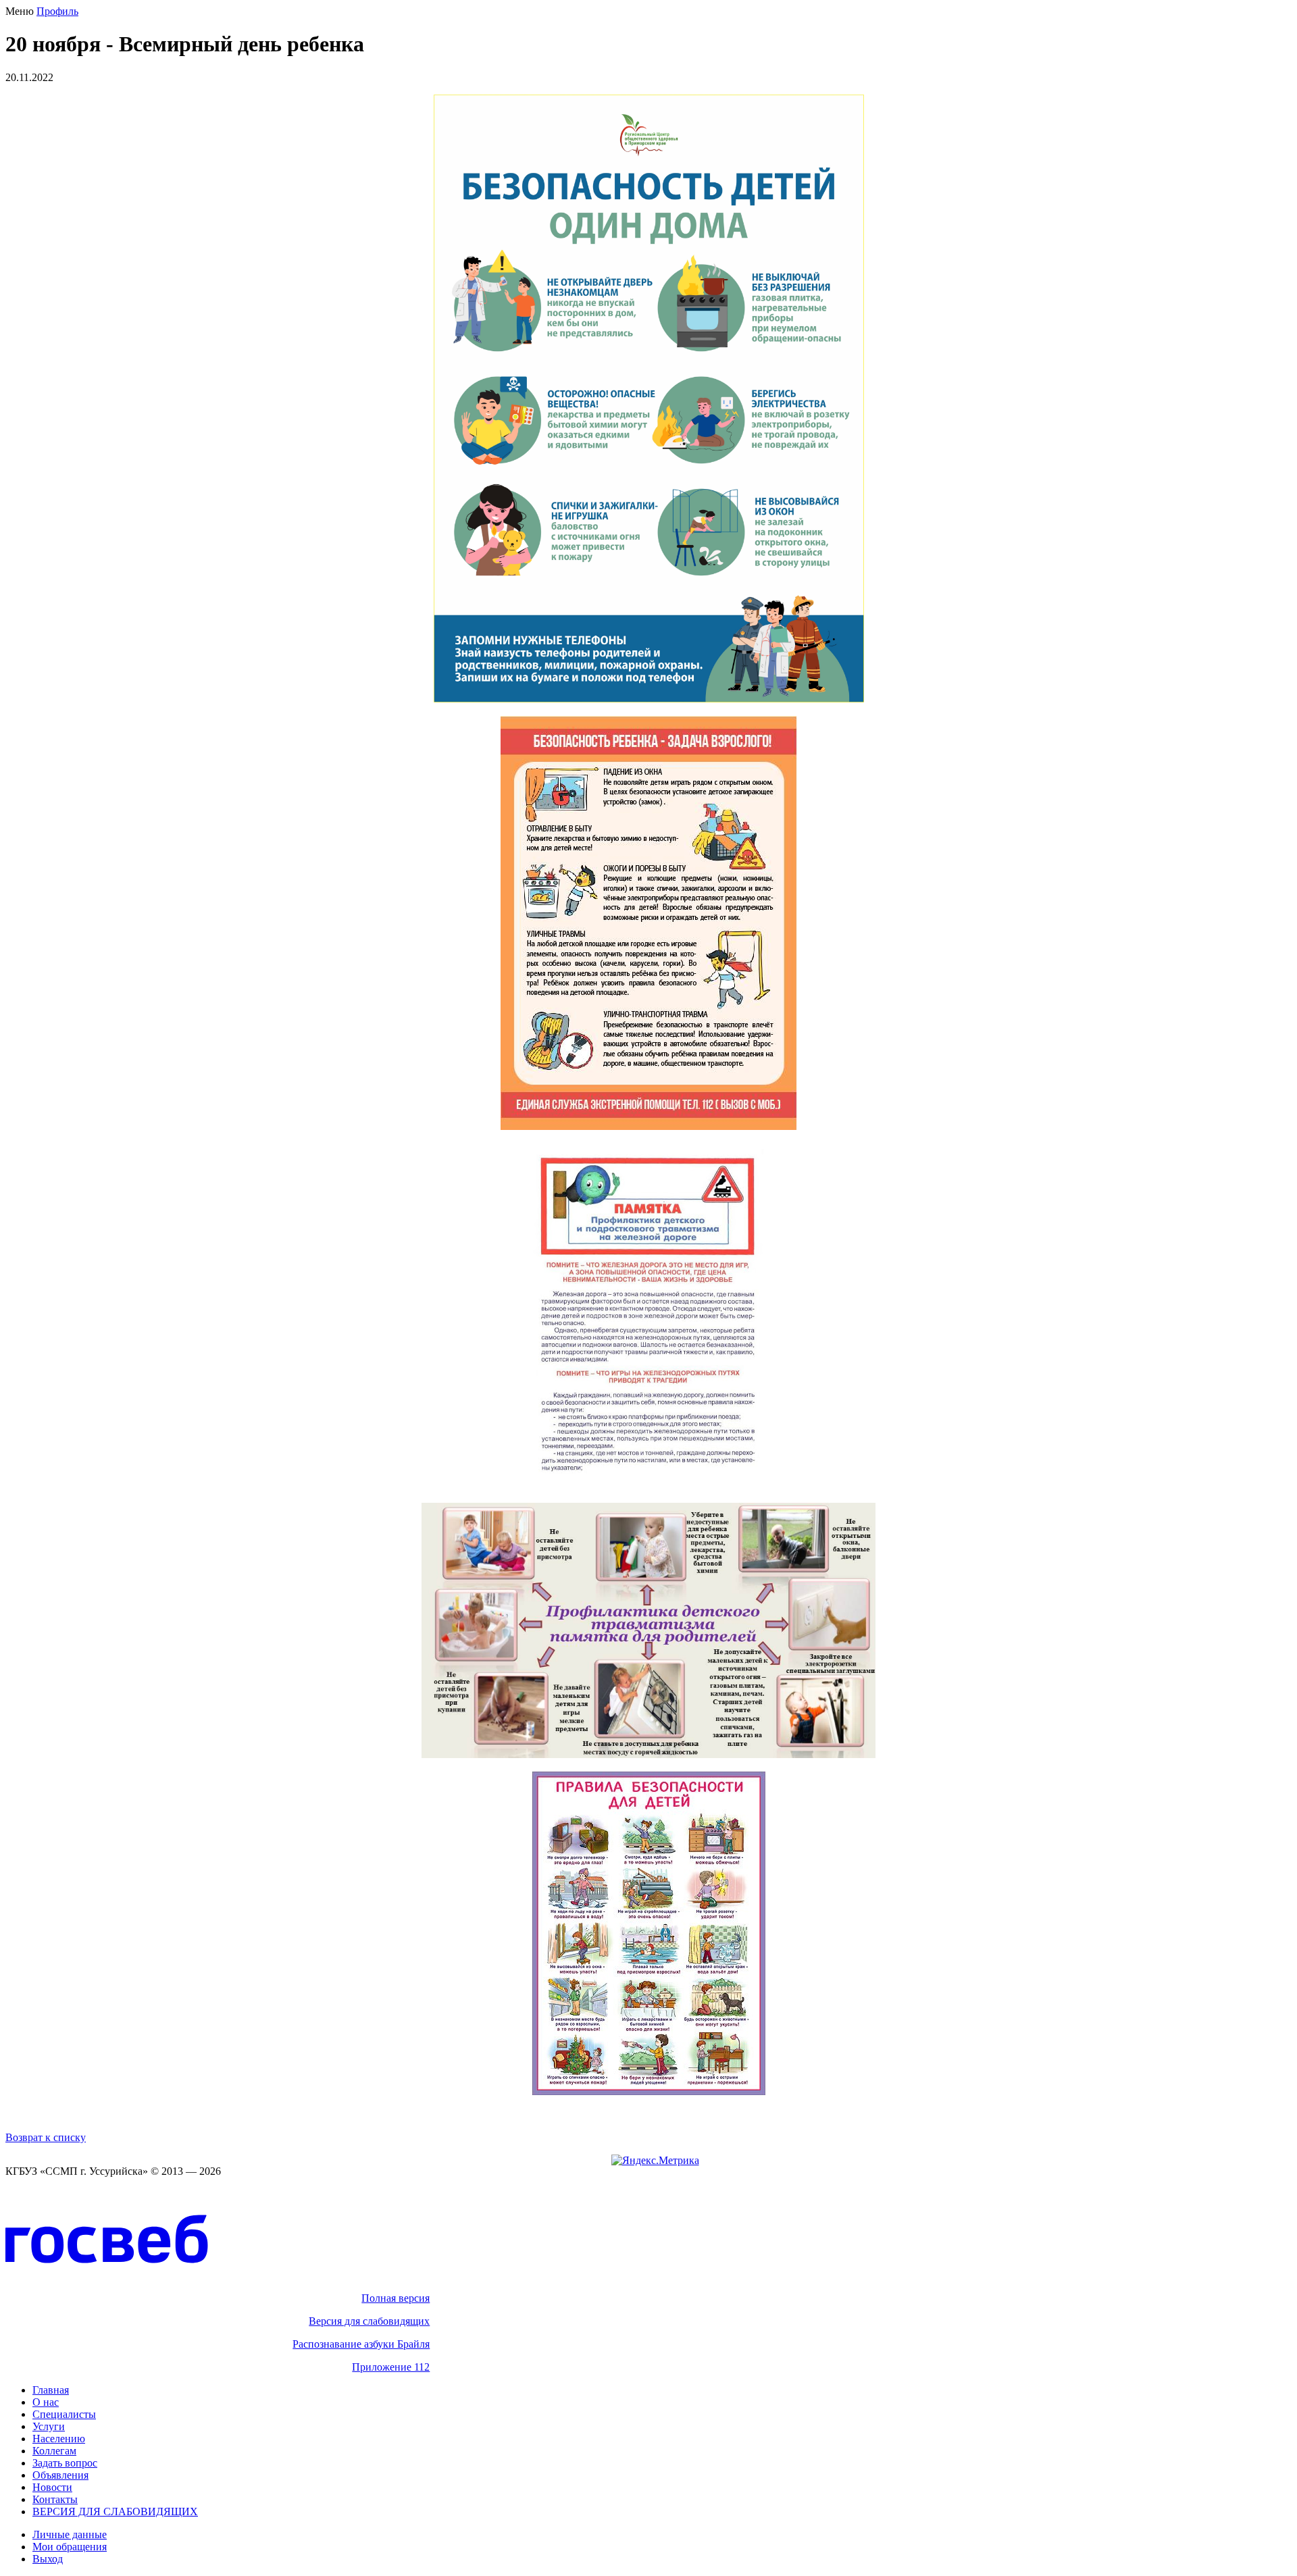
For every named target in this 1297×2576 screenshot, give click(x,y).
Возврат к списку (46, 2137)
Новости (52, 2487)
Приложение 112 (391, 2367)
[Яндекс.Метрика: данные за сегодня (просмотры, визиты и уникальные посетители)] (655, 2161)
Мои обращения (70, 2547)
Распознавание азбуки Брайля (361, 2344)
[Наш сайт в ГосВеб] (107, 2286)
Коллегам (54, 2451)
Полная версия (396, 2298)
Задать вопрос (65, 2463)
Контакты (55, 2499)
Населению (59, 2439)
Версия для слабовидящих (369, 2321)
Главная (51, 2390)
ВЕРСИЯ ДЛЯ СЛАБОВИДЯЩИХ (115, 2511)
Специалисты (64, 2414)
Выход (48, 2559)
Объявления (60, 2475)
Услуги (49, 2426)
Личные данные (70, 2534)
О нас (46, 2402)
